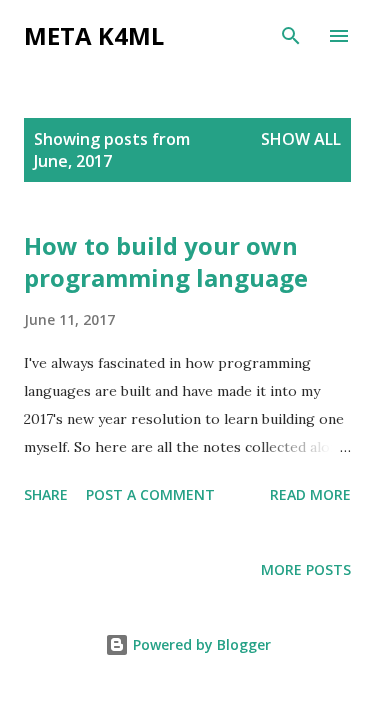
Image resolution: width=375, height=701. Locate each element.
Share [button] (46, 494)
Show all (301, 139)
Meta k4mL (94, 35)
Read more (310, 494)
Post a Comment (150, 494)
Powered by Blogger (200, 644)
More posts (306, 569)
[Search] (291, 36)
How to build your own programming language (166, 261)
